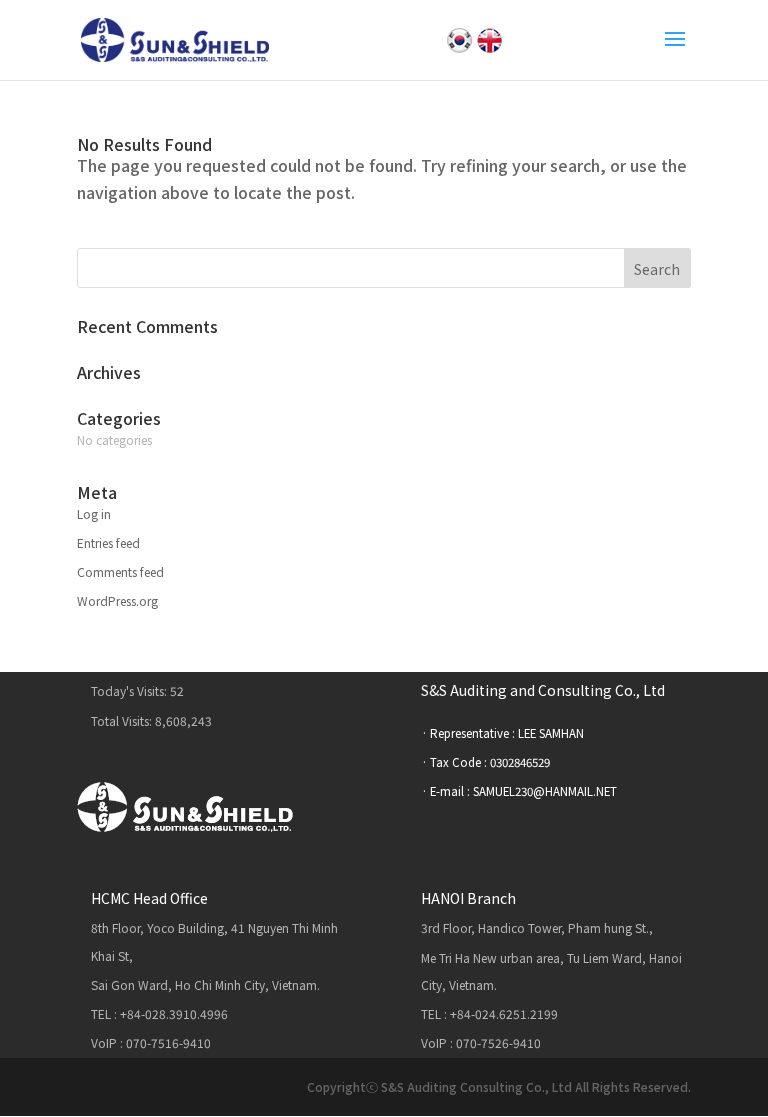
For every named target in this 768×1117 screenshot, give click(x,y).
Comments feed (120, 571)
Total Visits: (123, 720)
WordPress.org (117, 600)
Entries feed (108, 542)
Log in (94, 513)
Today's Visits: (130, 690)
